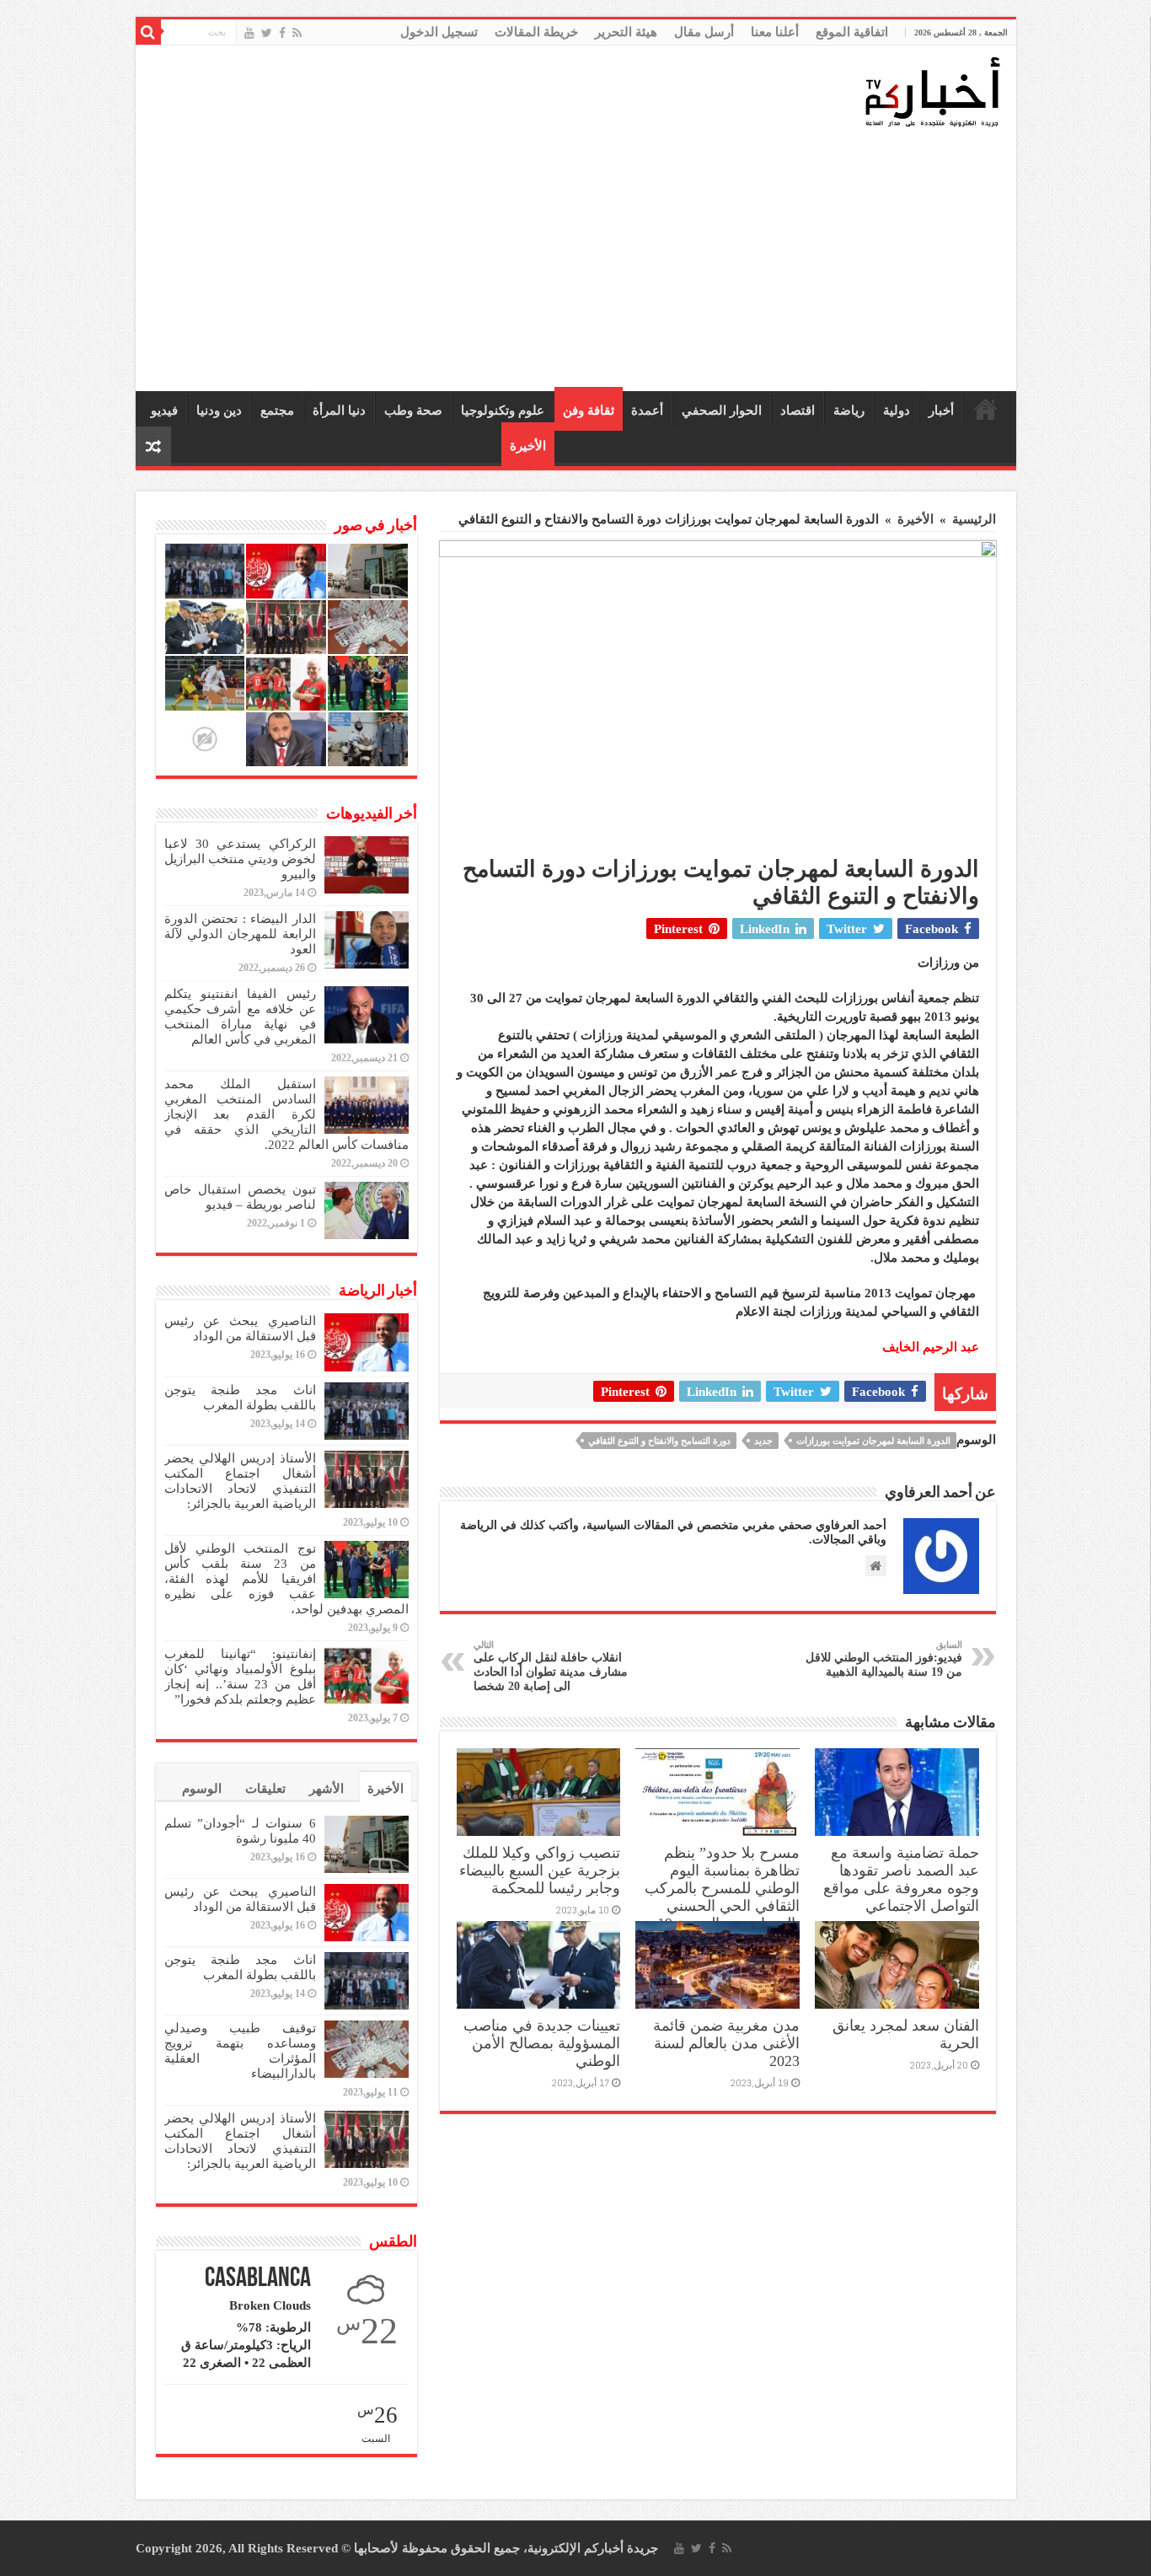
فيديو (164, 411)
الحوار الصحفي (722, 411)
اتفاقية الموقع (852, 32)
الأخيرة (528, 446)
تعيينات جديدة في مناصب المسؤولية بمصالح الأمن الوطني (542, 2043)
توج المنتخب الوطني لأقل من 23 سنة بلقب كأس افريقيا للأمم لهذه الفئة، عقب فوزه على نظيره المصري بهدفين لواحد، (286, 1579)
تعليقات (265, 1789)
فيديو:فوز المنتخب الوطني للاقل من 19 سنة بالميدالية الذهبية (884, 1659)
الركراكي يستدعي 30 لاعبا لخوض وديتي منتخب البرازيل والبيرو (240, 859)
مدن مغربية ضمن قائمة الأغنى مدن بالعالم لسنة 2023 (726, 2043)
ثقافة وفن (589, 411)
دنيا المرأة (339, 411)
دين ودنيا (219, 411)
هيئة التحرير (626, 32)
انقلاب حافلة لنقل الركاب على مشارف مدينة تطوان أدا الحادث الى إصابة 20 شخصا (551, 1666)
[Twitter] (267, 33)
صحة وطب (413, 411)
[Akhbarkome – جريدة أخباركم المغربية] (932, 91)
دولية (897, 411)
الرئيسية (986, 409)
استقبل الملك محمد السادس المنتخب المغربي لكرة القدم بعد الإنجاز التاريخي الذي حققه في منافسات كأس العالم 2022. (286, 1114)
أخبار (941, 411)
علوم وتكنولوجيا (503, 411)
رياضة (849, 411)
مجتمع (277, 411)
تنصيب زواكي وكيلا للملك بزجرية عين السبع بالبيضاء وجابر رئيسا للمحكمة (540, 1870)
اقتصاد (798, 411)
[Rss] (297, 33)
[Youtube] (249, 33)
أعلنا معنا (775, 32)
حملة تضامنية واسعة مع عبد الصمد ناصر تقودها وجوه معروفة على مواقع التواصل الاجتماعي (901, 1879)
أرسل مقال (704, 32)
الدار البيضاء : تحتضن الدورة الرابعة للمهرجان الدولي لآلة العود (240, 934)
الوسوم (202, 1789)
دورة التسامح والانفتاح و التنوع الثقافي (659, 1441)
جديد (763, 1441)
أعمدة (647, 411)
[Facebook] (282, 33)
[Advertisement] (580, 260)
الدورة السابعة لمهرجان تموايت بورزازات (873, 1441)
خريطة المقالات (536, 32)
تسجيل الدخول (439, 32)
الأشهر (327, 1789)
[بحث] (148, 32)
